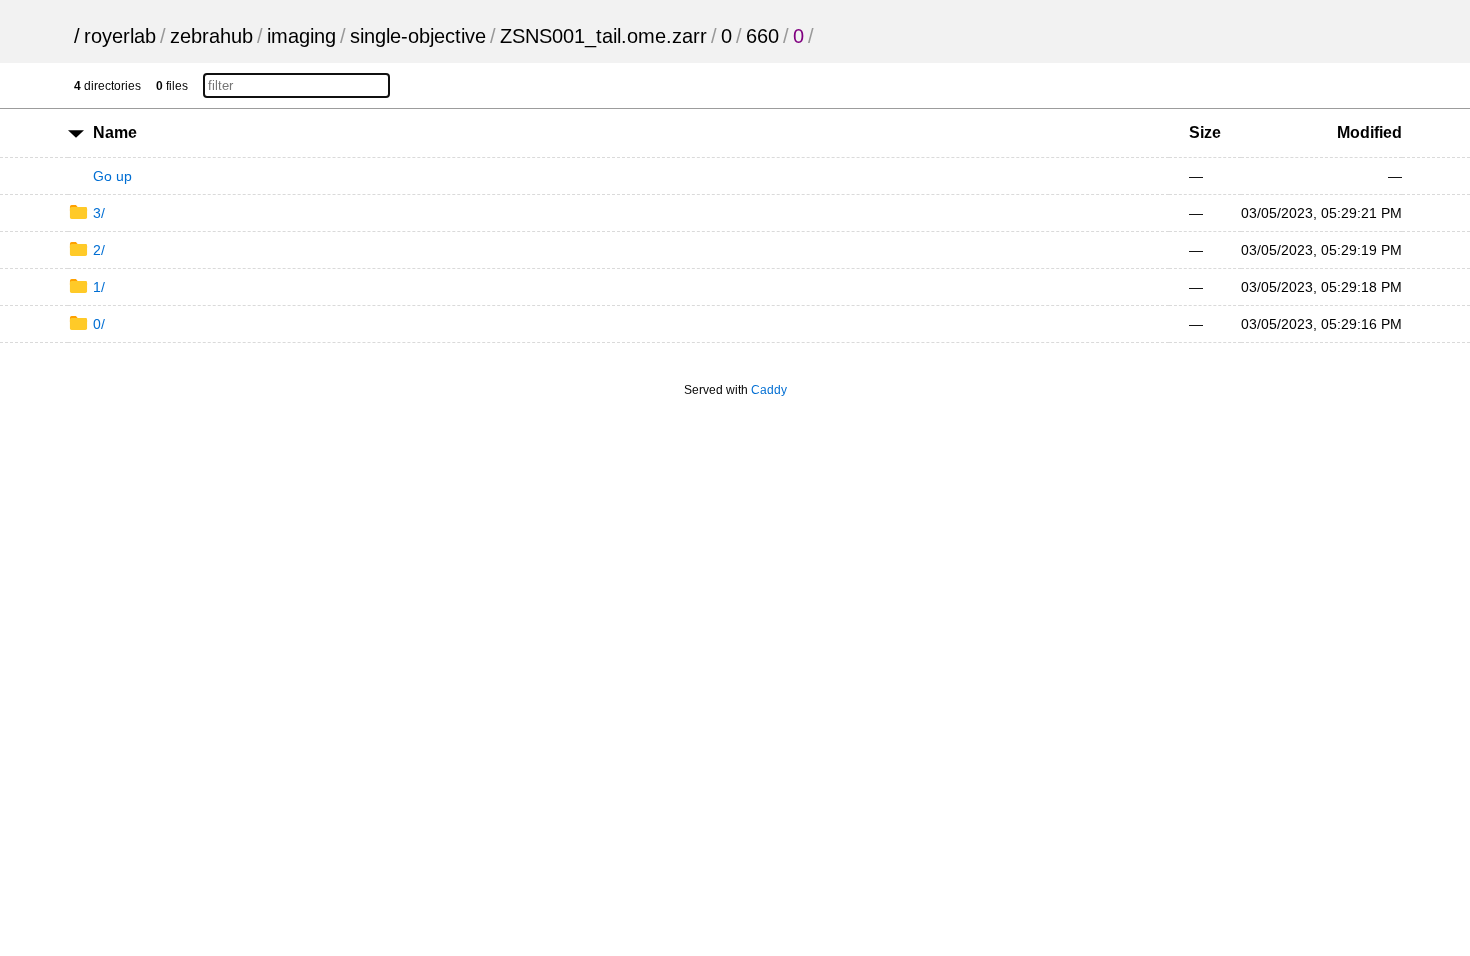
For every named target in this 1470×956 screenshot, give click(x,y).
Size (1205, 132)
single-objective (418, 36)
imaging (301, 36)
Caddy (769, 390)
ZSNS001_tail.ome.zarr (603, 36)
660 (762, 36)
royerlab (120, 36)
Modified (1369, 132)
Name (115, 132)
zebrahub (211, 36)
